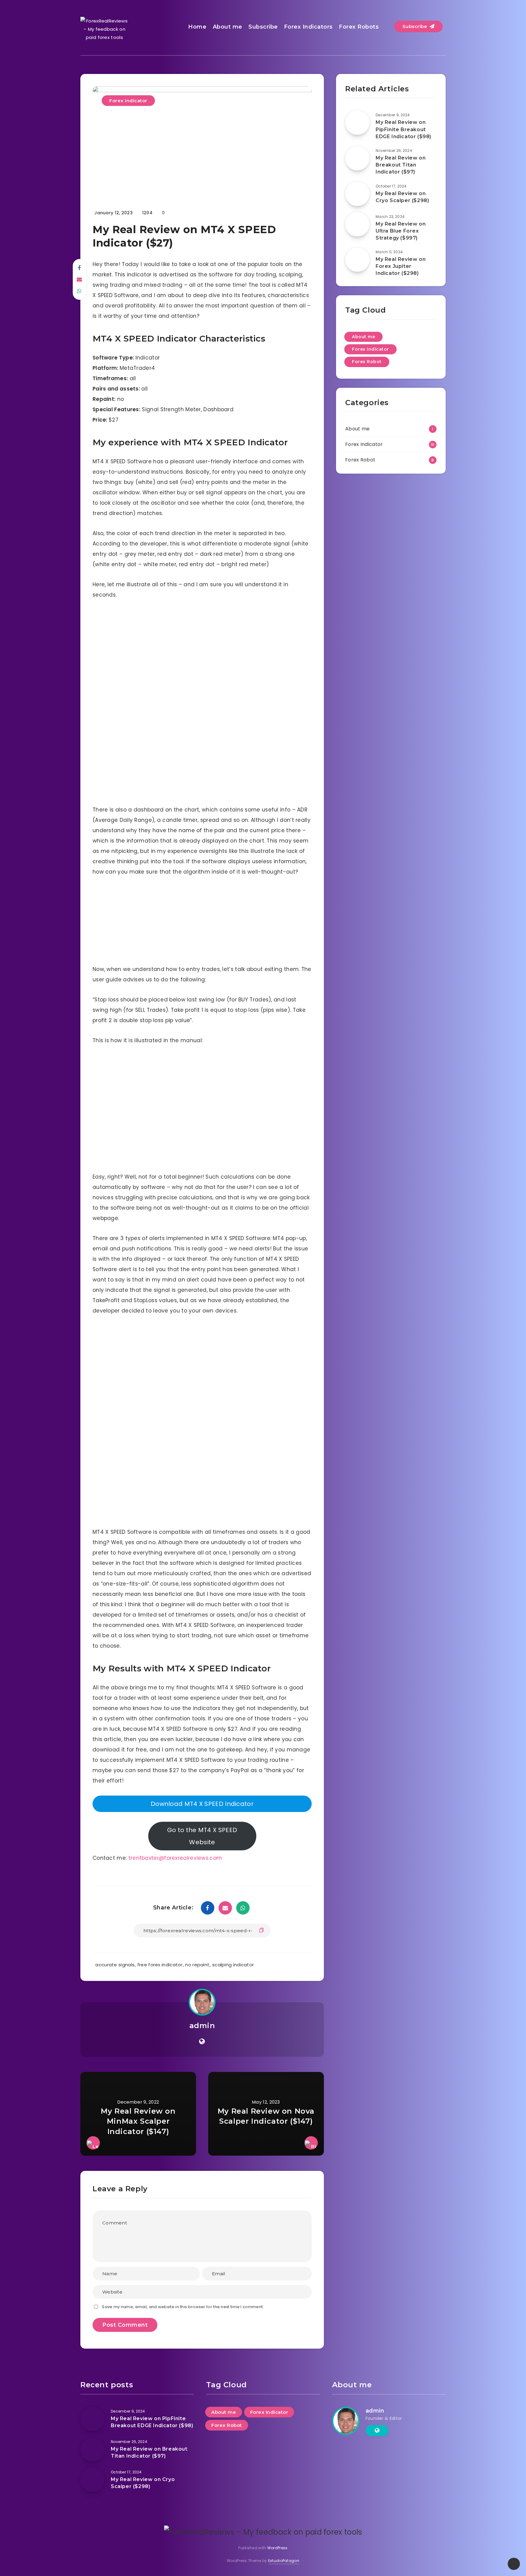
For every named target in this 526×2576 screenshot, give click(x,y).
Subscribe (263, 27)
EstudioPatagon (284, 2561)
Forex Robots (359, 27)
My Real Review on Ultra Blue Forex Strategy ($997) (401, 231)
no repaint (197, 1965)
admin (202, 2026)
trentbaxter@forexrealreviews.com (175, 1858)
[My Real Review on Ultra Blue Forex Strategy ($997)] (357, 224)
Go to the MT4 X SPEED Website (202, 1836)
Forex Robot (367, 362)
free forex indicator (160, 1965)
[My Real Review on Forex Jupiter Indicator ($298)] (357, 260)
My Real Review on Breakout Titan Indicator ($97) (401, 165)
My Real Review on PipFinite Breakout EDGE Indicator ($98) (403, 129)
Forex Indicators (308, 27)
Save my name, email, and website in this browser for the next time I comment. (183, 2307)
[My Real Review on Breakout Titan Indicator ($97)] (357, 158)
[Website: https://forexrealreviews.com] (202, 2042)
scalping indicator (233, 1965)
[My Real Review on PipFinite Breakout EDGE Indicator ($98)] (357, 123)
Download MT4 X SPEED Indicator (202, 1804)
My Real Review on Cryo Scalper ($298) (402, 197)
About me (228, 27)
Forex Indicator (128, 101)
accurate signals (115, 1965)
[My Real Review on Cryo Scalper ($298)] (357, 194)
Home (197, 27)
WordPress (277, 2548)
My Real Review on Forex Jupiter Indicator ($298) (401, 266)
